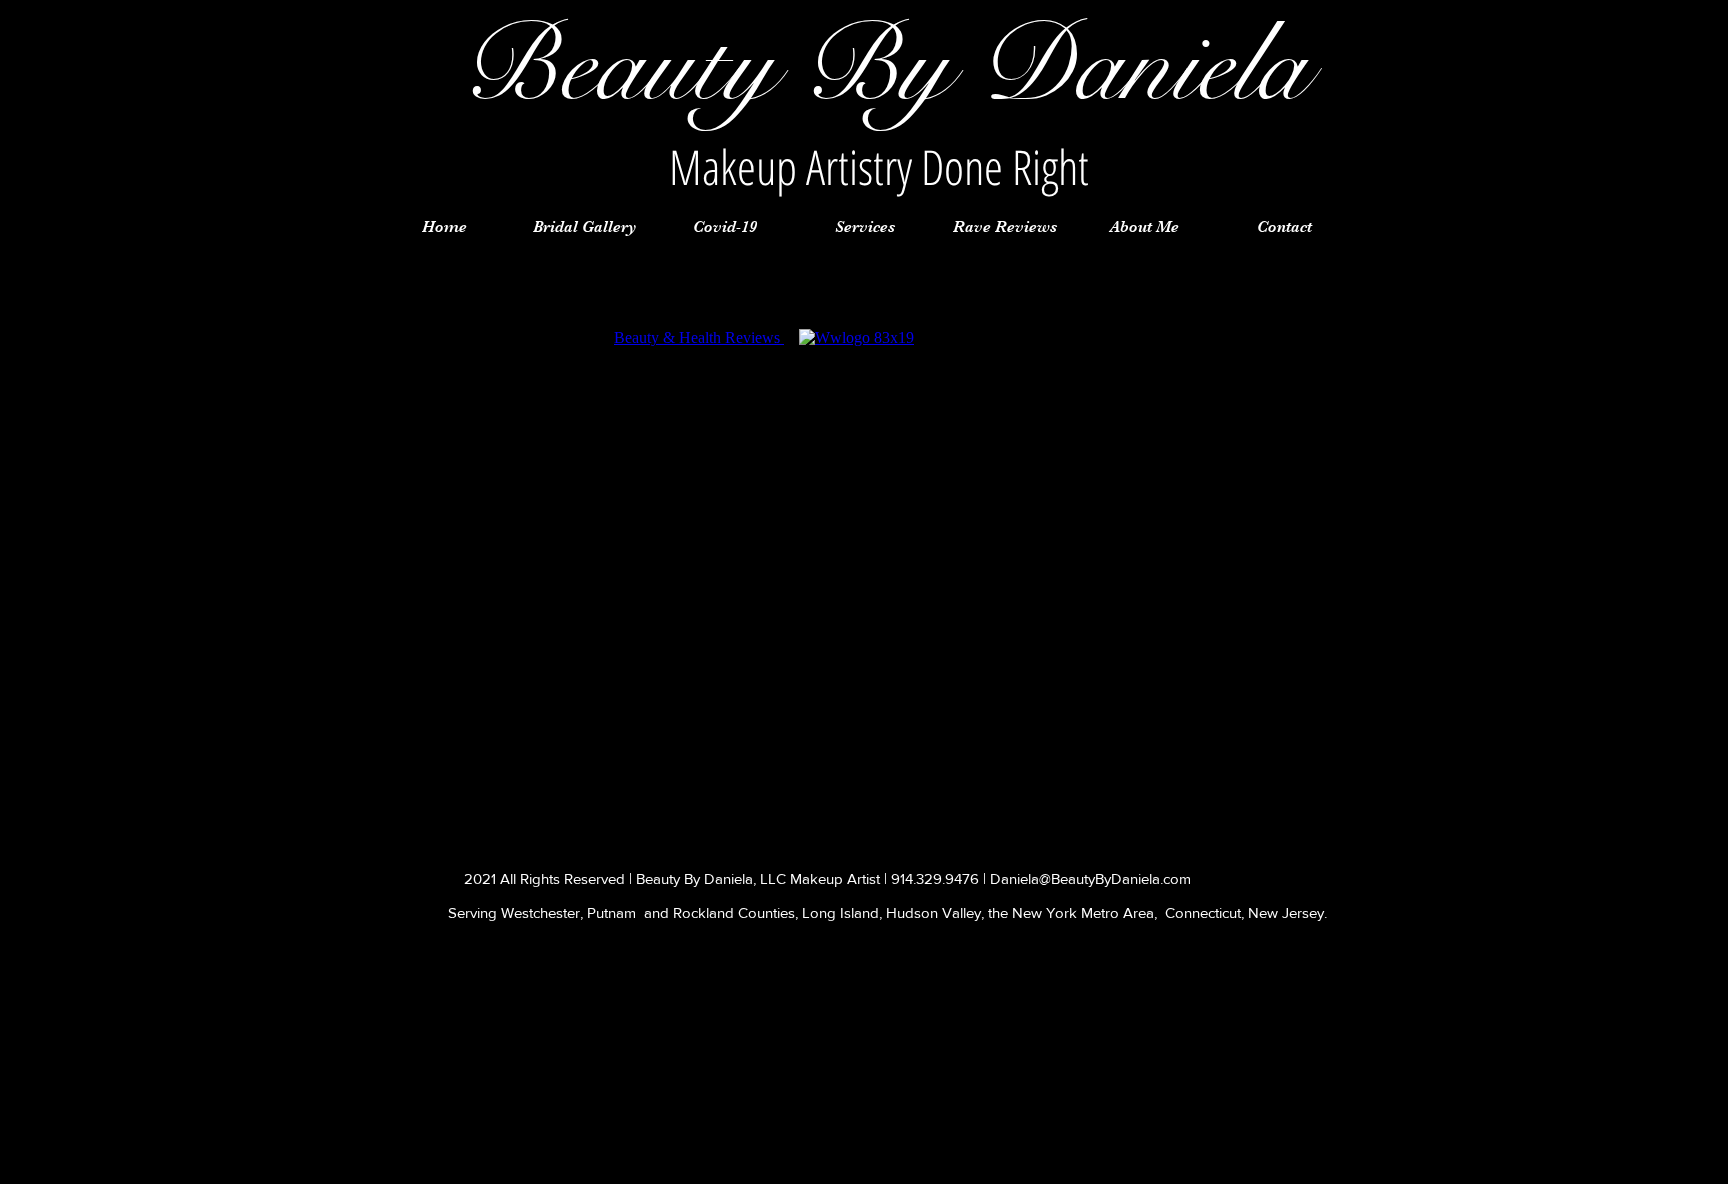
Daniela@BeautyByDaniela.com (1090, 878)
